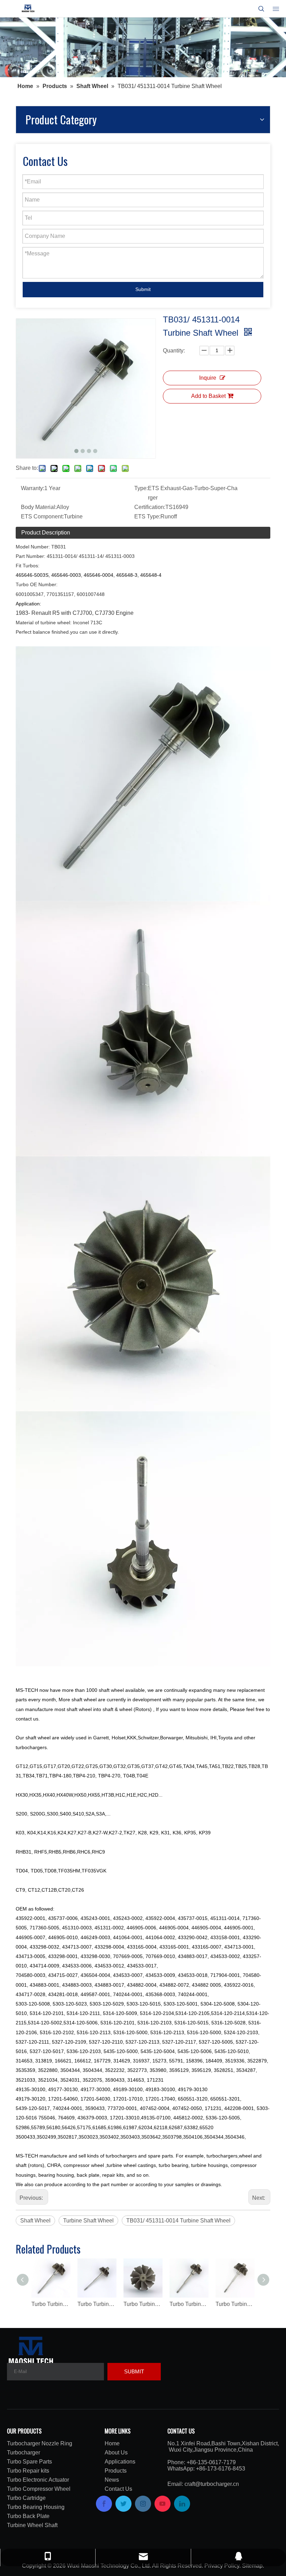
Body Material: (39, 507)
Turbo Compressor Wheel (39, 2489)
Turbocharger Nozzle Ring (40, 2443)
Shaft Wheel (35, 2221)
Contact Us (118, 2489)
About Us (116, 2453)
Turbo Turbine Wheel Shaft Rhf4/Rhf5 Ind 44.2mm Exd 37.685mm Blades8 (189, 2304)
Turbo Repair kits (28, 2471)
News (112, 2480)
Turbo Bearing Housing (36, 2507)
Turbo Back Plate (28, 2516)
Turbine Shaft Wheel (88, 2221)
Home (112, 2443)
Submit (143, 289)
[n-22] (143, 47)
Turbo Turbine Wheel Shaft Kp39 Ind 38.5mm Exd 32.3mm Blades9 (97, 2304)
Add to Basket (208, 396)
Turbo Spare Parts (29, 2462)
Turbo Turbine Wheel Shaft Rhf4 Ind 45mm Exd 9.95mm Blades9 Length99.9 (143, 2304)
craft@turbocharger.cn (212, 2484)
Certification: (150, 507)
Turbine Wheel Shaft (32, 2525)
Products (116, 2471)
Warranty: (33, 488)
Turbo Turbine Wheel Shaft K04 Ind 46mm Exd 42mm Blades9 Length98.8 (51, 2304)
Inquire (208, 378)
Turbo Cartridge (26, 2498)
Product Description (46, 533)
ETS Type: (147, 516)
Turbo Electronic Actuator (38, 2480)
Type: (141, 488)
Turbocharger (24, 2453)
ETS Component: (42, 516)
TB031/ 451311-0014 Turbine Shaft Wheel (178, 2221)
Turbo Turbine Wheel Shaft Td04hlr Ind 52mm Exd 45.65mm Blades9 (235, 2304)
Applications (120, 2462)
